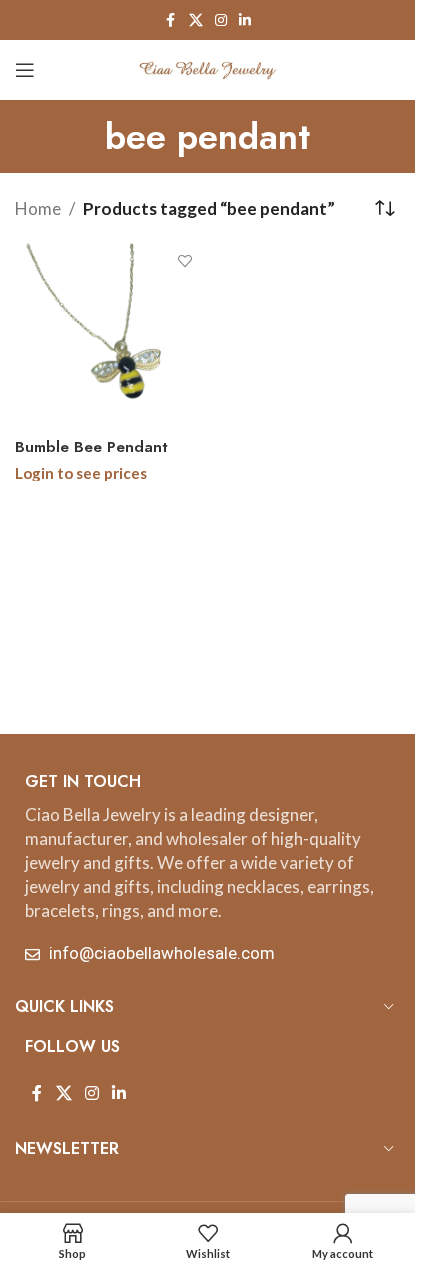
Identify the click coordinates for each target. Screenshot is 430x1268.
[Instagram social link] (221, 20)
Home (38, 208)
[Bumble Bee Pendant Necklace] (109, 336)
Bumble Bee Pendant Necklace (91, 457)
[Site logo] (208, 67)
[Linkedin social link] (245, 20)
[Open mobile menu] (25, 70)
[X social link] (196, 20)
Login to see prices (81, 473)
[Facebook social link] (171, 20)
